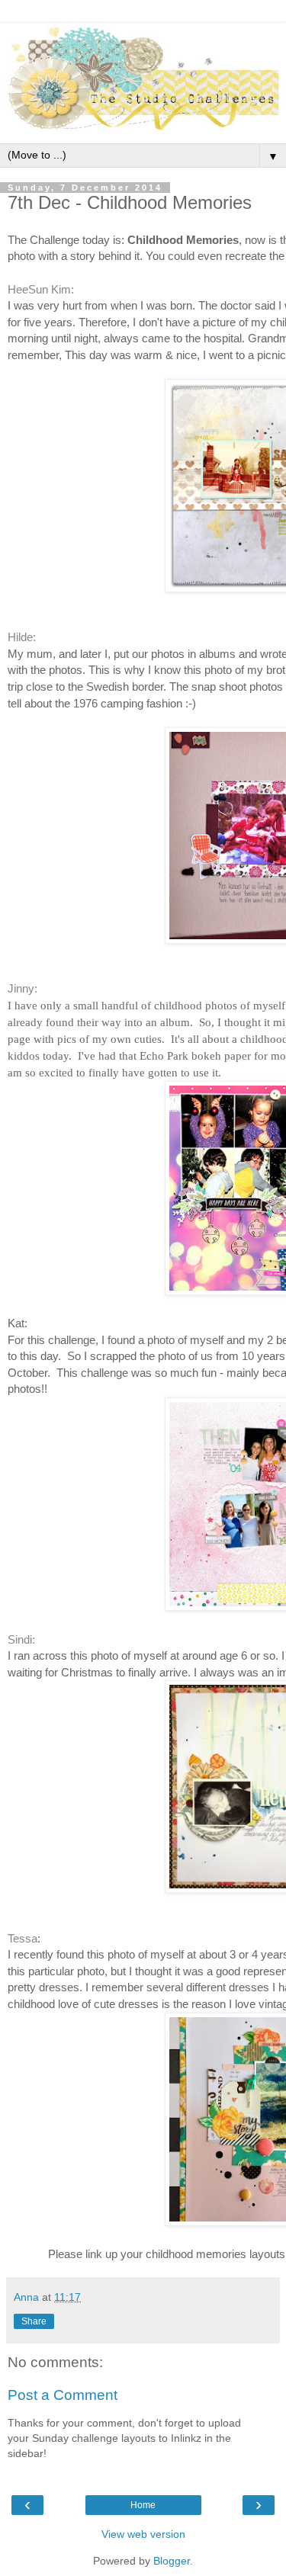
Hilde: (22, 637)
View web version (143, 2534)
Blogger (172, 2561)
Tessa (22, 1938)
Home (143, 2505)
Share (34, 2321)
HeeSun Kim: (41, 289)
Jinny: (22, 988)
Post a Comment (63, 2395)
